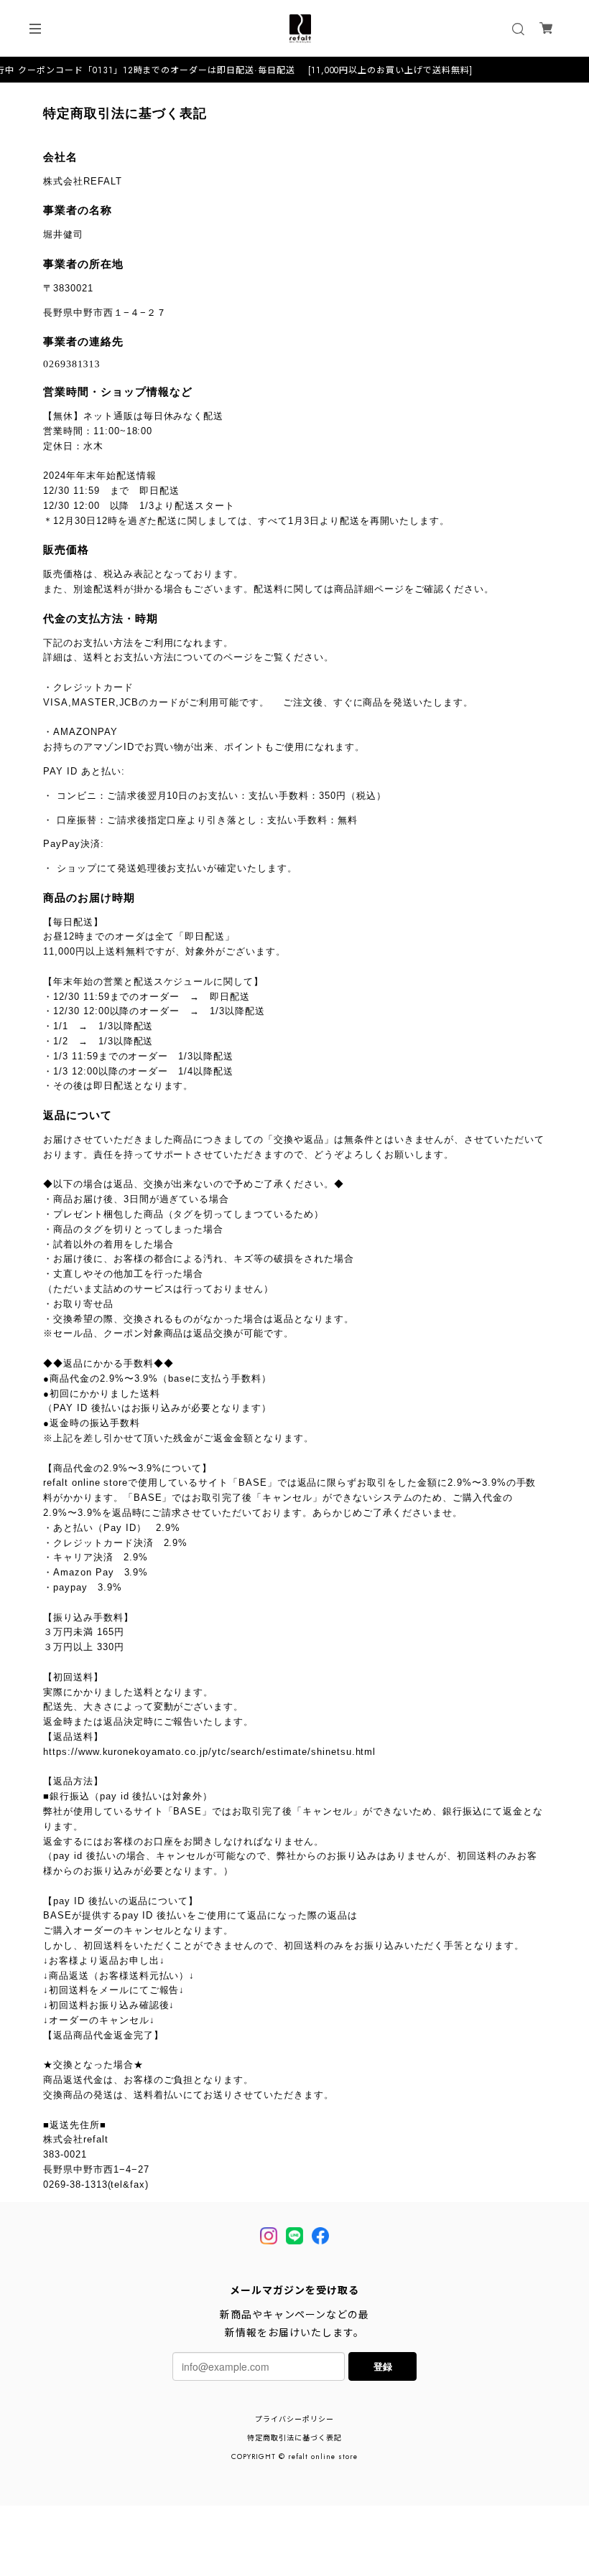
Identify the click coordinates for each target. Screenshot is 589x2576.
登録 (383, 2366)
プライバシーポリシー (294, 2419)
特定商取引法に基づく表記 (294, 2438)
